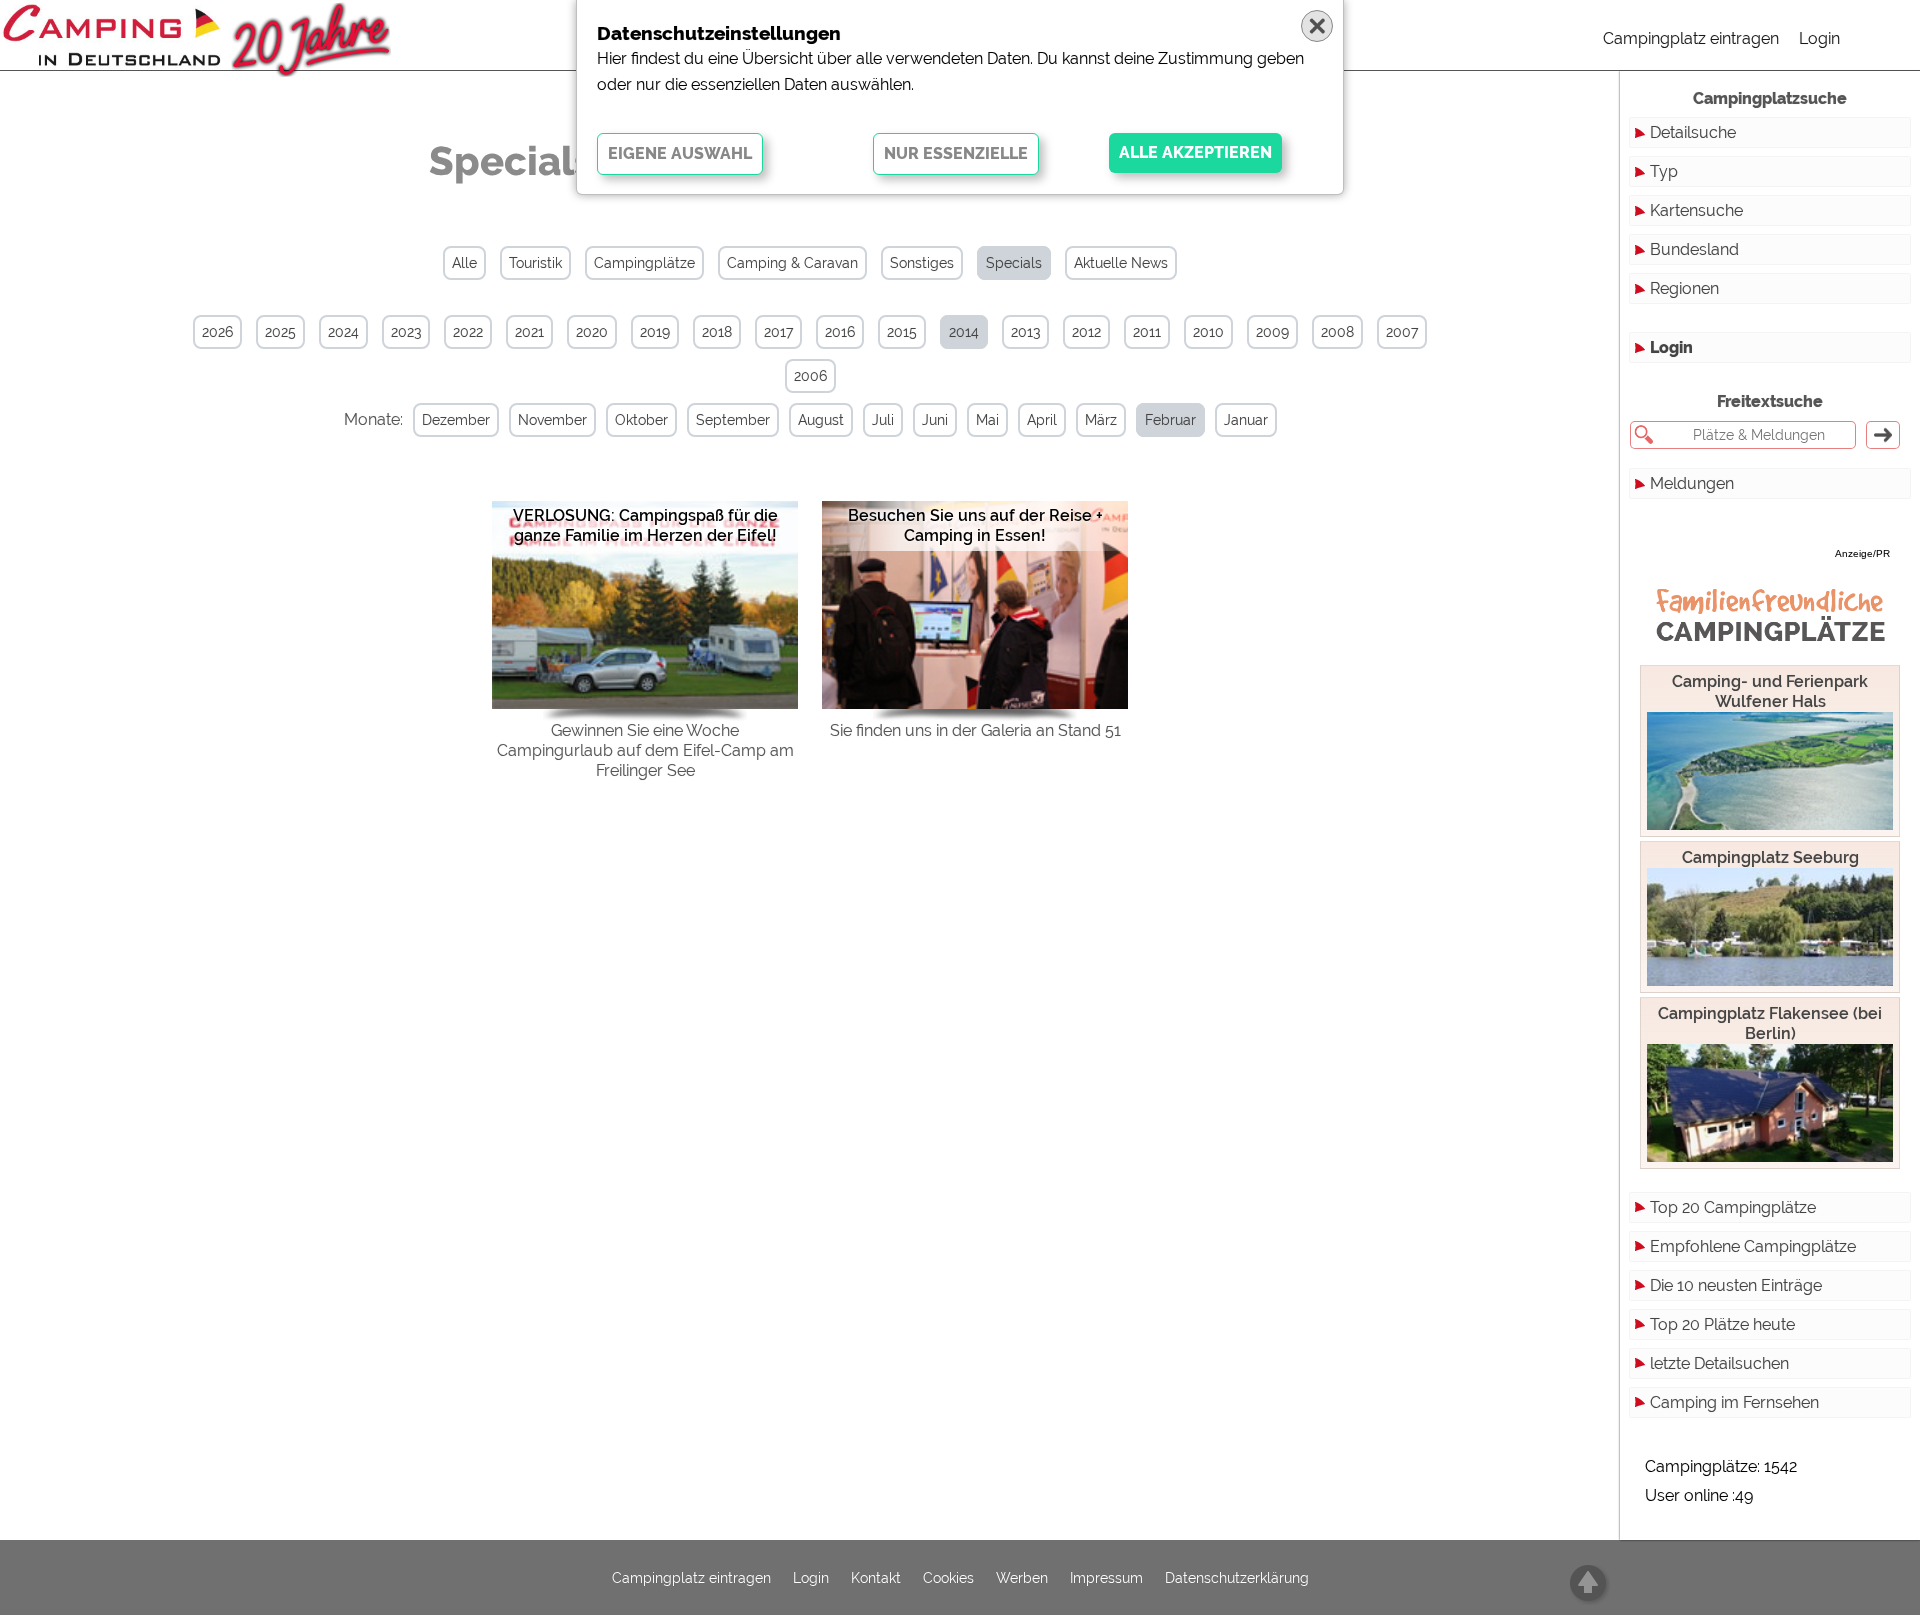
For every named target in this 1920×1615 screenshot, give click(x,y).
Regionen (1684, 288)
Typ (1664, 171)
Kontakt (876, 1578)
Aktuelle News (1121, 263)
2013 (1025, 332)
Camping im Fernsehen (1734, 1402)
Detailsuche (1693, 132)
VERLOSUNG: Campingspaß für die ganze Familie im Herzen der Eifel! (645, 525)
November (552, 420)
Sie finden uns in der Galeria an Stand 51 (975, 730)
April (1042, 420)
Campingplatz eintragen (1691, 38)
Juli (883, 420)
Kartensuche (1696, 210)
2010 (1208, 332)
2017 (778, 332)
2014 (964, 332)
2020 (592, 332)
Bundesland (1694, 249)
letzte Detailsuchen (1719, 1363)
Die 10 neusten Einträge (1736, 1285)
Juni (935, 420)
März (1101, 420)
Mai (987, 420)
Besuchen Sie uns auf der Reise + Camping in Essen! (975, 525)
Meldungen (1692, 483)
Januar (1246, 420)
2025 (280, 332)
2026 (217, 332)
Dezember (456, 420)
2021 (529, 332)
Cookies (948, 1578)
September (733, 420)
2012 (1086, 332)
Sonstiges (922, 263)
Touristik (535, 263)
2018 (717, 332)
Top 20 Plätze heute (1722, 1324)
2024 (343, 332)
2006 (810, 376)
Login (1819, 38)
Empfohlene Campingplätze (1753, 1246)
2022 (468, 332)
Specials (1014, 263)
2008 (1337, 332)
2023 (406, 332)
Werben (1022, 1578)
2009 (1272, 332)
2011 (1147, 332)
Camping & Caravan (792, 263)
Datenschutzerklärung (1237, 1578)
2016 (840, 332)
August (821, 420)
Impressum (1106, 1578)
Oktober (641, 420)
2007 (1402, 332)
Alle (464, 263)
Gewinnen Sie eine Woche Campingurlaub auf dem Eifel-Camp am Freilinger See (645, 750)
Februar (1170, 420)
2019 (655, 332)
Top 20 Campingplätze (1733, 1207)
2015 (902, 332)
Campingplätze (644, 263)
